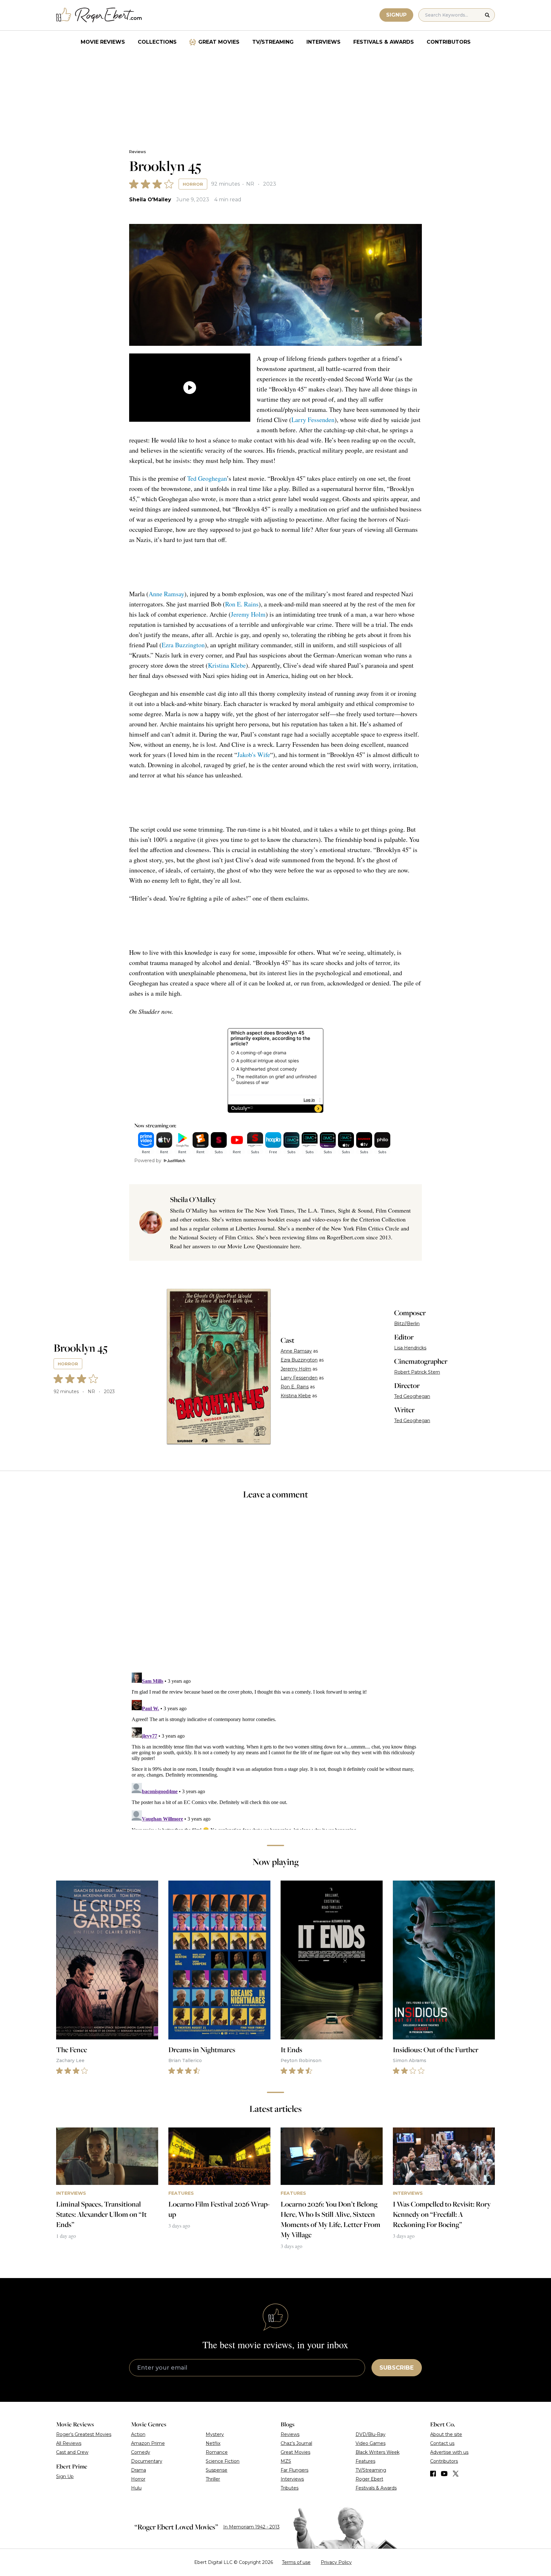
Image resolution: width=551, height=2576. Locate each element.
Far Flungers (294, 2470)
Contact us (442, 2443)
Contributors (449, 42)
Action (138, 2434)
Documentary (147, 2461)
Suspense (217, 2470)
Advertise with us (449, 2452)
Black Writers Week (378, 2452)
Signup (396, 15)
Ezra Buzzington (183, 645)
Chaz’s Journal (296, 2443)
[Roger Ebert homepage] (99, 15)
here (295, 1246)
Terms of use (296, 2562)
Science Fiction (223, 2461)
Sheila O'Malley (150, 200)
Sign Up (65, 2476)
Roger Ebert (369, 2479)
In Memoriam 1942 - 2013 (251, 2527)
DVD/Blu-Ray (371, 2434)
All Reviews (69, 2443)
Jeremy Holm (248, 614)
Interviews (323, 42)
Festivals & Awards (384, 42)
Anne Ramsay (166, 594)
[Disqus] (275, 1750)
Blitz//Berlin (407, 1324)
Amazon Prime (148, 2443)
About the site (446, 2434)
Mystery (215, 2434)
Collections (157, 42)
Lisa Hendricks (410, 1348)
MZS (286, 2461)
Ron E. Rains (242, 604)
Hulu (136, 2488)
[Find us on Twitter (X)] (456, 2474)
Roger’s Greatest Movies (84, 2434)
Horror (193, 184)
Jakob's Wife (254, 755)
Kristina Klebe (227, 665)
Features (365, 2461)
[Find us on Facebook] (433, 2474)
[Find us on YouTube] (444, 2474)
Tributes (290, 2488)
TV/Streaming (273, 42)
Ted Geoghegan (207, 478)
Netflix (213, 2443)
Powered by (148, 1161)
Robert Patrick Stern (417, 1372)
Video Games (371, 2443)
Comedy (141, 2452)
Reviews (137, 152)
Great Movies (219, 42)
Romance (217, 2452)
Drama (139, 2470)
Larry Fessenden (313, 420)
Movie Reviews (103, 42)
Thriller (213, 2479)
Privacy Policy (336, 2562)
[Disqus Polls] (275, 1590)
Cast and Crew (72, 2452)
